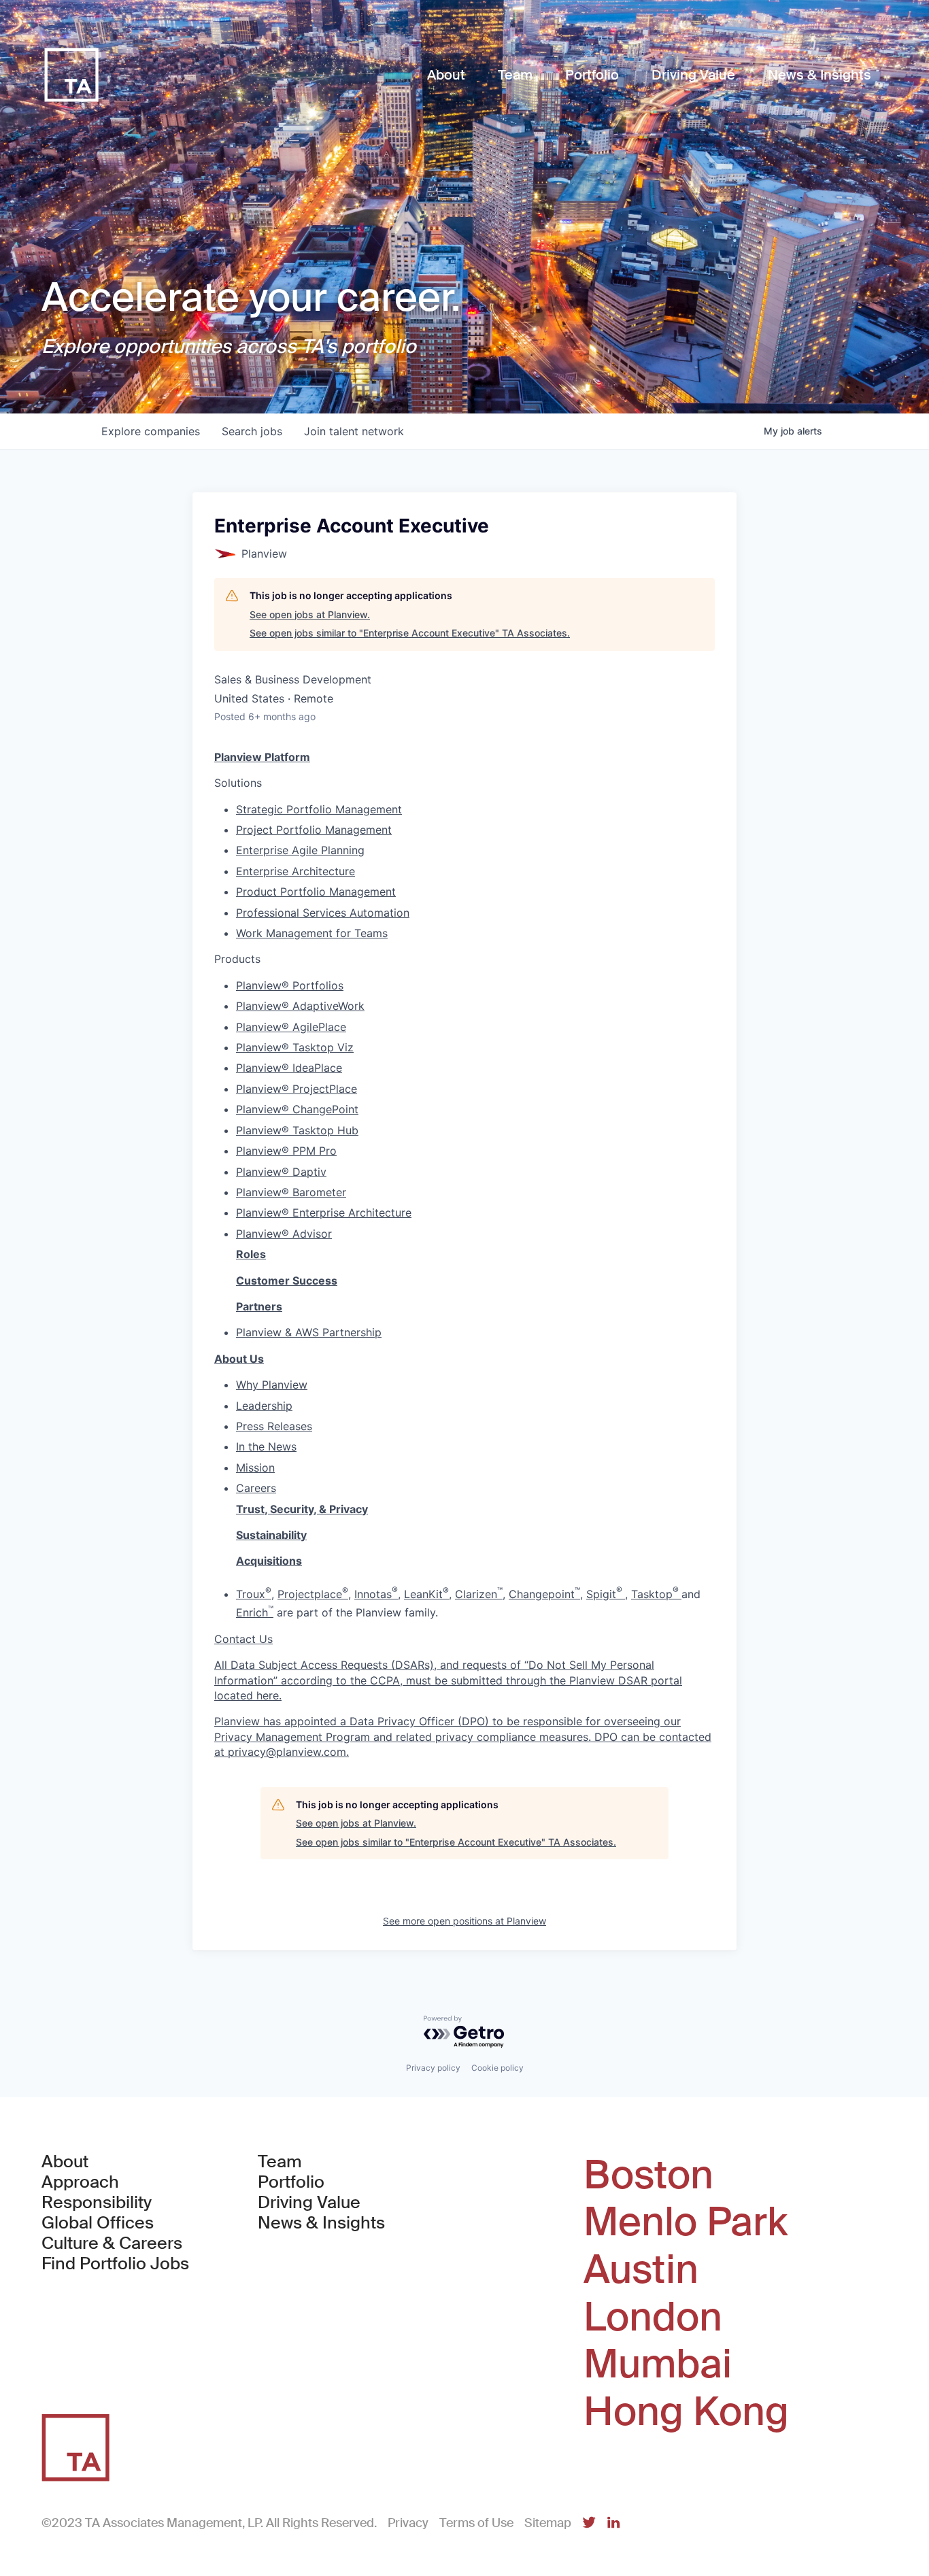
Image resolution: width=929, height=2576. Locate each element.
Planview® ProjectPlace (297, 1089)
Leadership (264, 1406)
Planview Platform (262, 757)
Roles (251, 1254)
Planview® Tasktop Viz (295, 1047)
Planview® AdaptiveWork (300, 1006)
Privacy (408, 2523)
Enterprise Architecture (295, 871)
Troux (254, 1594)
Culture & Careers (112, 2243)
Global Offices (98, 2223)
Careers (256, 1488)
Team (280, 2162)
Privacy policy (433, 2068)
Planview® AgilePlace (291, 1027)
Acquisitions (269, 1561)
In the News (266, 1446)
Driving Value (309, 2203)
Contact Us (243, 1639)
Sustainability (271, 1535)
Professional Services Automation (323, 913)
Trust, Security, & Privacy (302, 1509)
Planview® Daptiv (281, 1172)
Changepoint (544, 1594)
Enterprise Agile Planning (300, 850)
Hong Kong (686, 2412)
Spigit (606, 1594)
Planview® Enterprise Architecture (324, 1213)
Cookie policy (497, 2068)
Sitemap (548, 2523)
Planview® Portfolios (290, 985)
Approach (80, 2182)
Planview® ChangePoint (297, 1109)
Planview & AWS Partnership (309, 1332)
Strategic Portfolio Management (319, 809)
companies (151, 431)
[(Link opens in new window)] (589, 2523)
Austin (641, 2270)
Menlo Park (686, 2222)
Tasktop (656, 1594)
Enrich (255, 1612)
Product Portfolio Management (316, 892)
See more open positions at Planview (464, 1921)
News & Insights (321, 2223)
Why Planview (272, 1385)
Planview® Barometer (291, 1192)
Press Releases (274, 1426)
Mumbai (658, 2365)
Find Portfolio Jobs (115, 2264)
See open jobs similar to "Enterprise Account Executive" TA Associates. (410, 633)
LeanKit (426, 1594)
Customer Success (287, 1281)
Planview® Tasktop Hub (297, 1130)
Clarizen (479, 1594)
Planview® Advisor (284, 1234)
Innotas (376, 1594)
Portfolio (291, 2182)
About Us (239, 1359)
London (653, 2318)
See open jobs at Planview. (310, 614)
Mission (255, 1468)
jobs (252, 431)
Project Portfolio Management (314, 830)
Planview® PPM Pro (286, 1151)
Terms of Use (476, 2523)
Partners (259, 1306)
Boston (648, 2175)
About (65, 2162)
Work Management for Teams (312, 933)
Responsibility (97, 2203)
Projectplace (313, 1594)
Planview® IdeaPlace (289, 1068)
